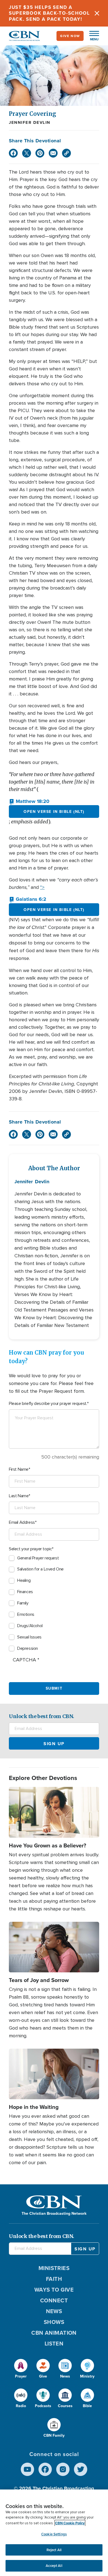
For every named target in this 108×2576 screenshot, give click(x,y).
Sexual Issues (29, 1637)
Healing (24, 1580)
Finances (25, 1592)
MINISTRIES (54, 2268)
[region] (54, 2533)
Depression (28, 1648)
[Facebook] (13, 153)
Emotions (26, 1614)
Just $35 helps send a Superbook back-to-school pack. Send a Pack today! (49, 13)
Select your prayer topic (30, 1549)
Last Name (19, 1496)
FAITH (54, 2279)
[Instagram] (63, 2469)
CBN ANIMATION (54, 2333)
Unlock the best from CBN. (42, 1716)
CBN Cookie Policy (70, 2523)
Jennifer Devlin (30, 122)
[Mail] (53, 153)
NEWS (54, 2311)
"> (42, 887)
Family (23, 1603)
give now (70, 36)
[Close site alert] (97, 13)
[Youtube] (27, 2469)
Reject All (54, 2550)
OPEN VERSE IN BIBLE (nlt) (54, 811)
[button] (91, 36)
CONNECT (54, 2300)
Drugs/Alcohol (30, 1626)
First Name (19, 1469)
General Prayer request (38, 1558)
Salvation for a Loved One (40, 1569)
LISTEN (54, 2343)
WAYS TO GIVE (54, 2290)
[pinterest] (40, 153)
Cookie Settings (54, 2534)
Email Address (22, 1522)
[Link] (66, 153)
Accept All (54, 2566)
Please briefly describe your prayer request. (48, 1404)
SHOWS (54, 2322)
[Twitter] (27, 153)
